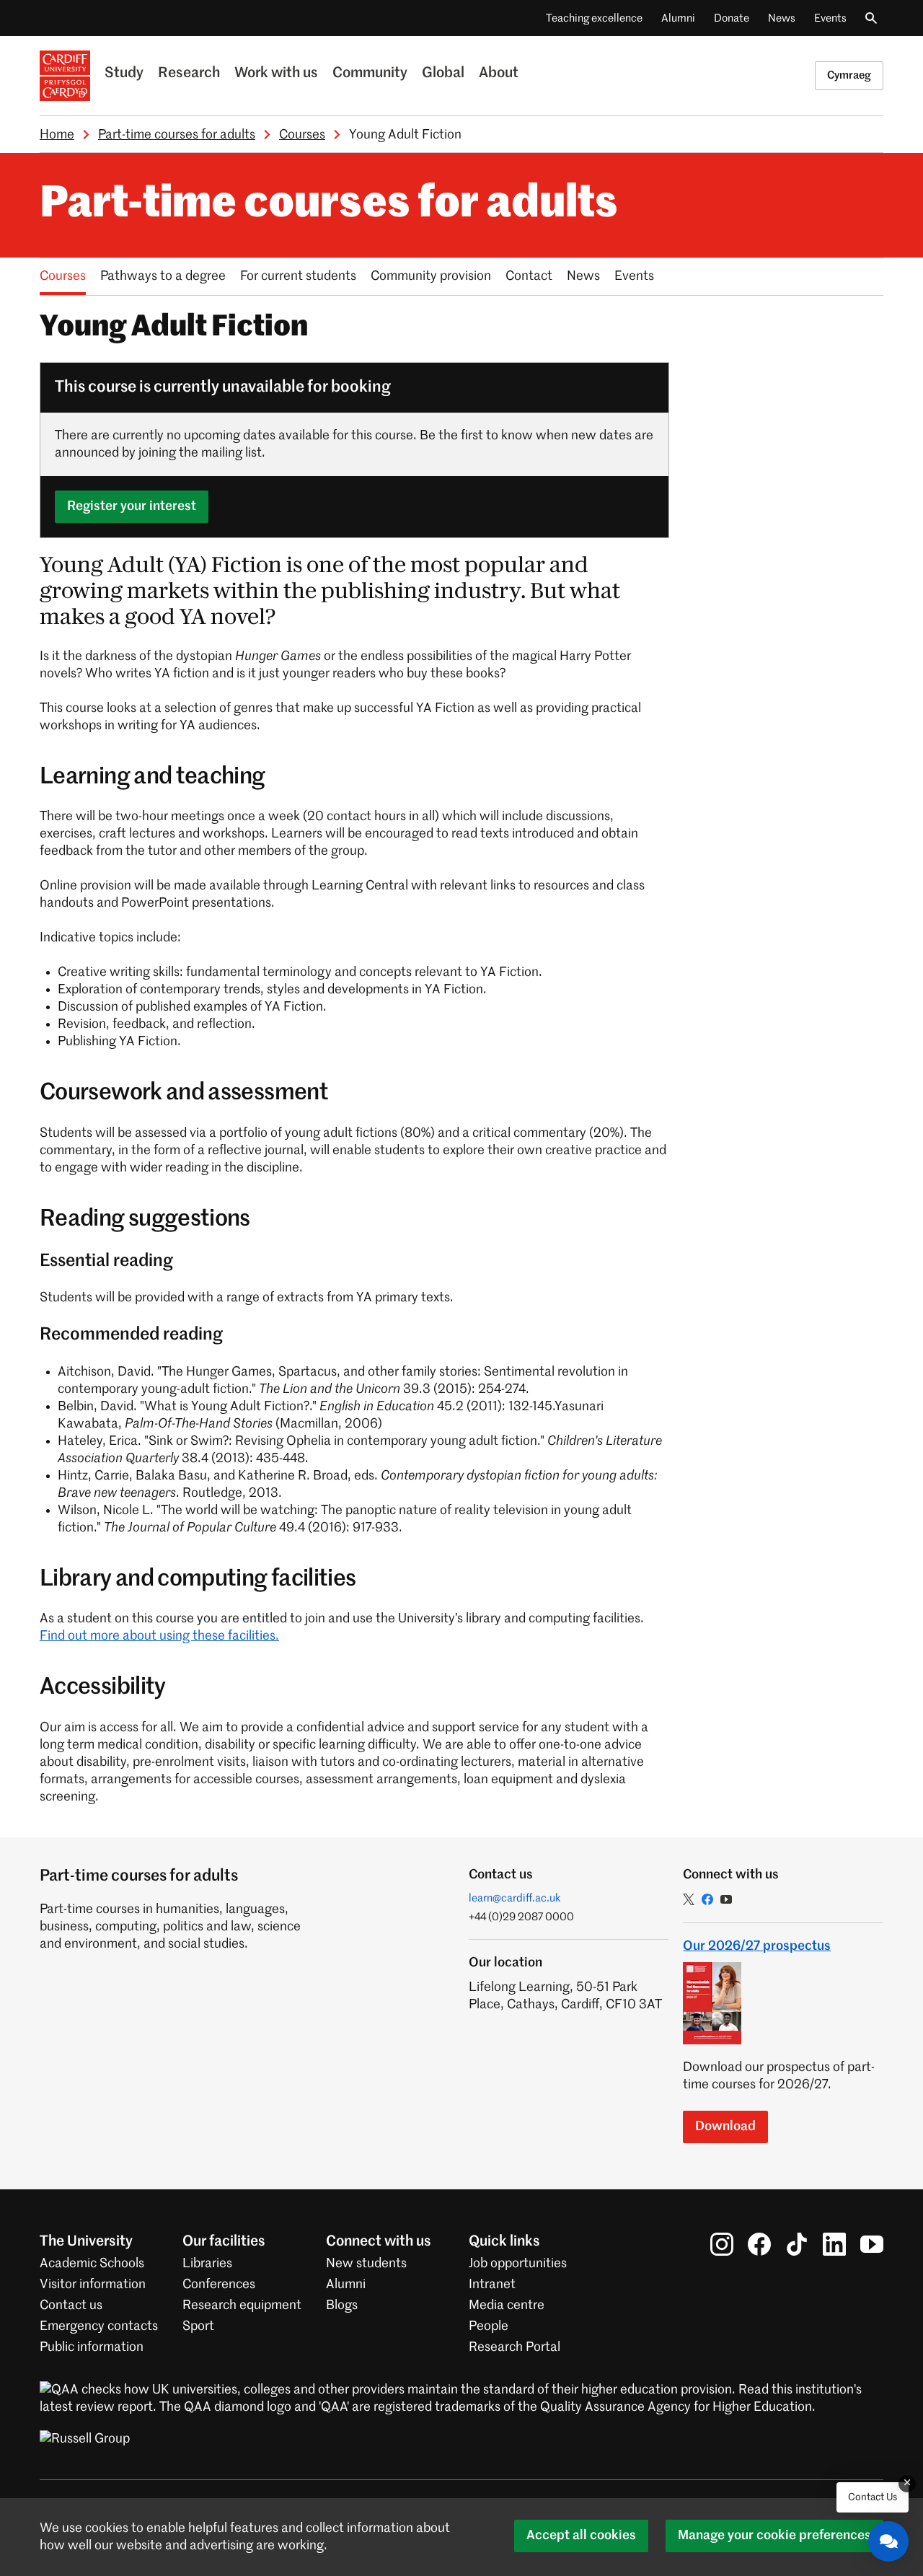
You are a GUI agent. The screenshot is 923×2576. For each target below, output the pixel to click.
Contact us (71, 2305)
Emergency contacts (99, 2326)
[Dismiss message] (907, 2484)
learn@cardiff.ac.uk (515, 1898)
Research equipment (242, 2305)
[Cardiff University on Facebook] (759, 2244)
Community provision (431, 276)
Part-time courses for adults (177, 135)
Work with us (276, 74)
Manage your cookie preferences (774, 2536)
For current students (298, 276)
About (499, 74)
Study (124, 74)
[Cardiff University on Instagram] (722, 2244)
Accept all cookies (581, 2536)
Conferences (219, 2285)
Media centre (507, 2305)
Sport (198, 2326)
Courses (302, 135)
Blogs (342, 2305)
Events (830, 18)
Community (370, 74)
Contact (529, 276)
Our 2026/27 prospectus (757, 1946)
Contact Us (873, 2497)
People (489, 2326)
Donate (732, 18)
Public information (92, 2347)
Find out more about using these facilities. (159, 1636)
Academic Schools (92, 2264)
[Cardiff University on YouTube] (872, 2244)
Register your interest (132, 506)
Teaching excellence (594, 18)
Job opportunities (518, 2264)
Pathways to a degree (163, 276)
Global (443, 74)
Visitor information (93, 2285)
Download (725, 2127)
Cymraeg (849, 75)
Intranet (492, 2285)
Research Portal (515, 2347)
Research (189, 74)
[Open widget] (888, 2541)
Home (57, 135)
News (782, 18)
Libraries (207, 2264)
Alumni (678, 18)
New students (366, 2264)
